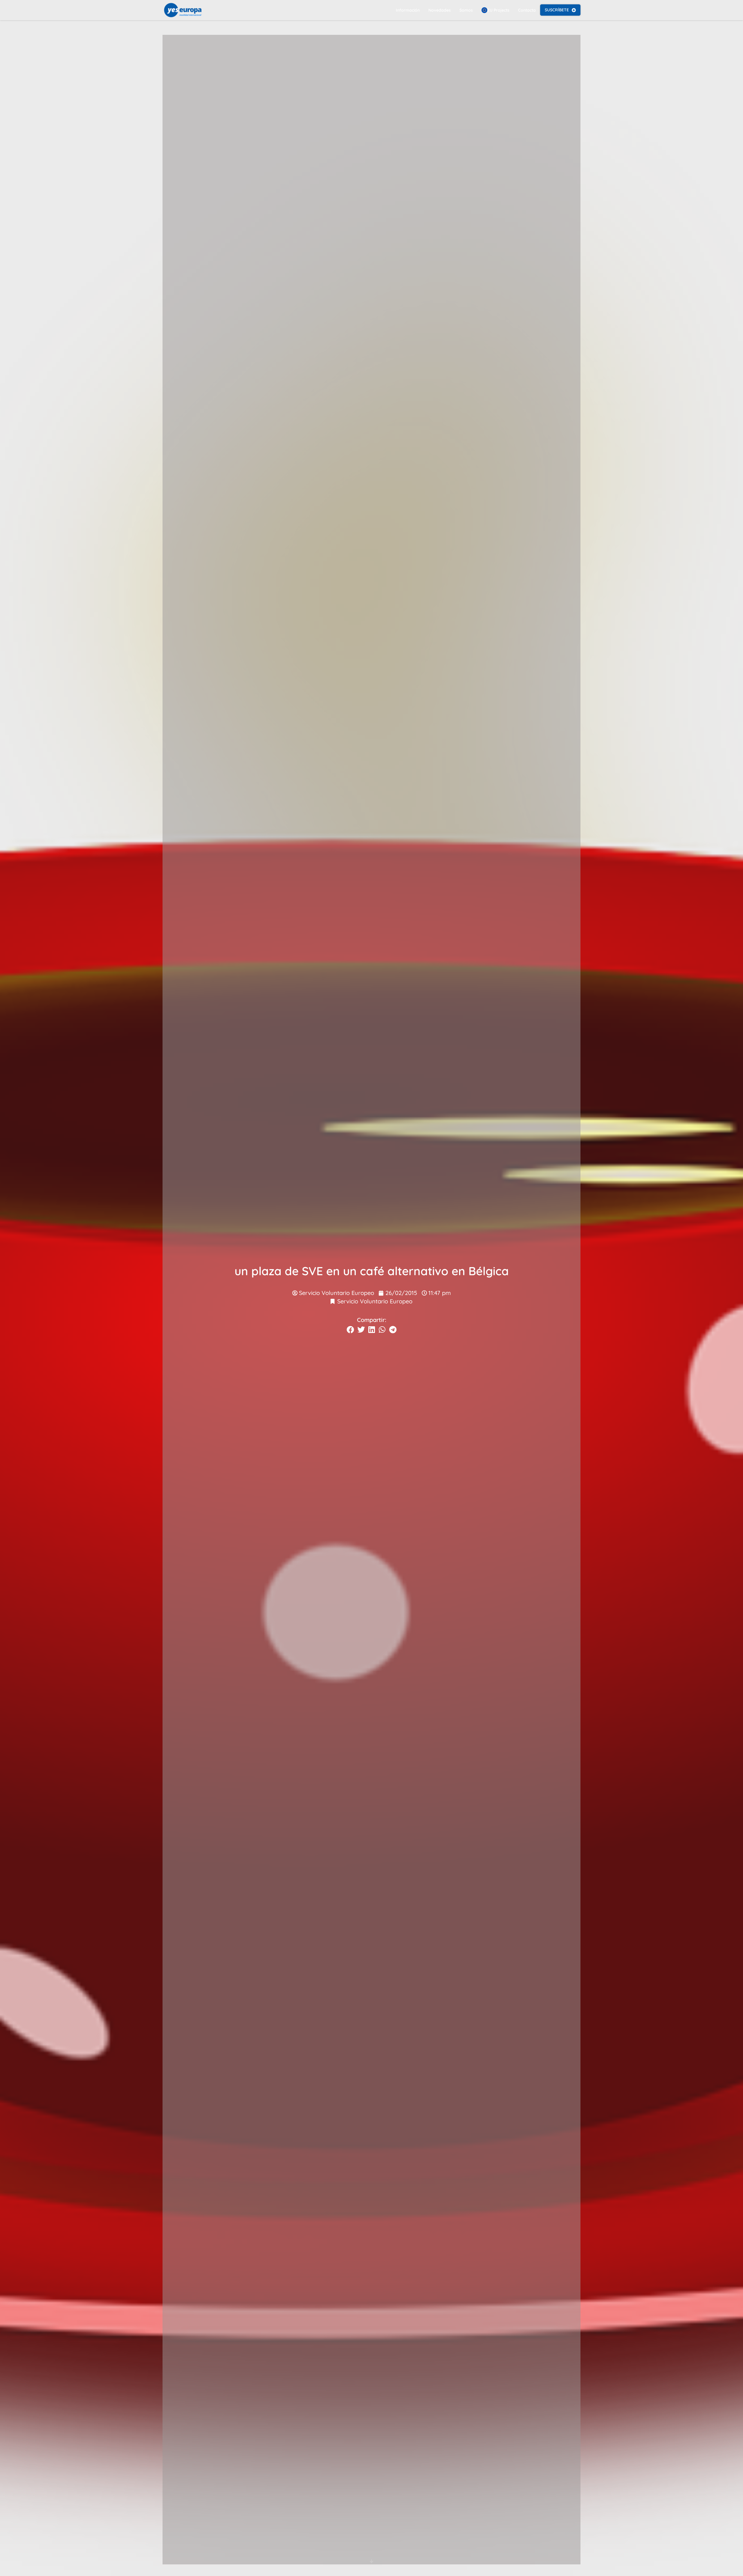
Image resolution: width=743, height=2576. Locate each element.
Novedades (440, 10)
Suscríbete (557, 10)
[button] (350, 1330)
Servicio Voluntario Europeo (375, 1301)
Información (408, 10)
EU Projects (498, 10)
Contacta (527, 10)
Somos (466, 10)
